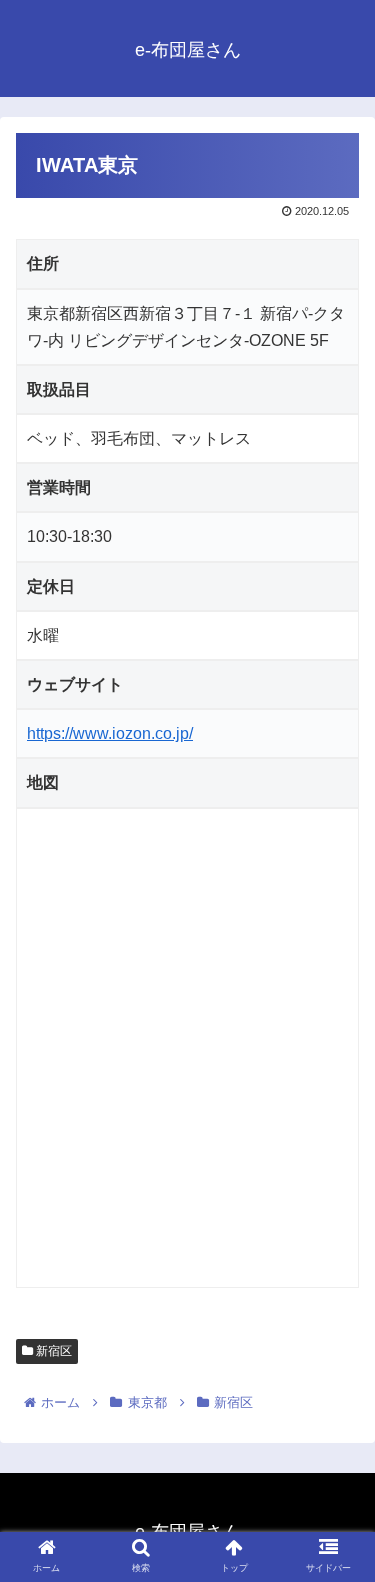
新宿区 (52, 1351)
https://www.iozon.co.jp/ (110, 733)
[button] (335, 1563)
